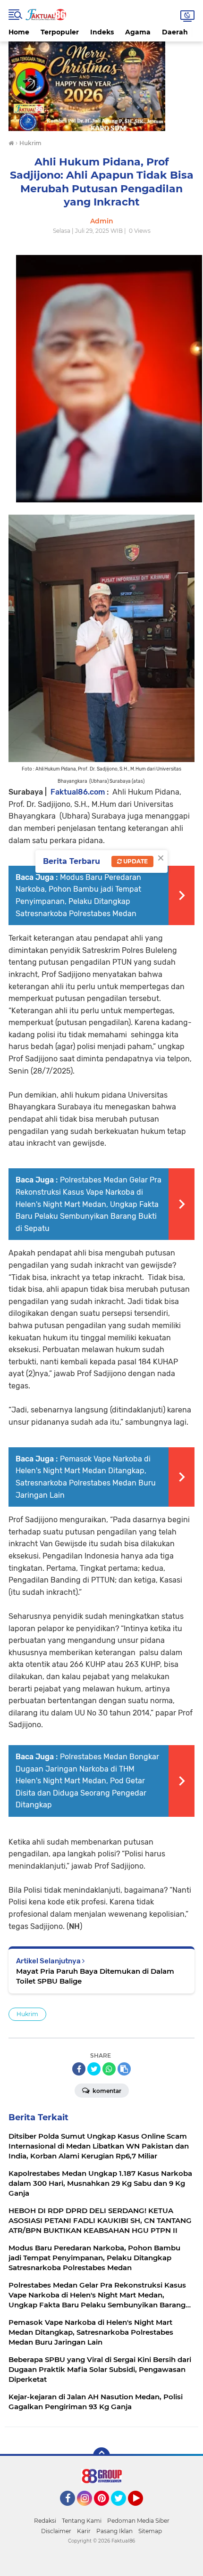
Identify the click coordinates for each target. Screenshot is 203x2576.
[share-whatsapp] (109, 2069)
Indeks (102, 32)
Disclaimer (56, 2531)
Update (135, 861)
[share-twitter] (94, 2069)
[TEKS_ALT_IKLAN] (101, 86)
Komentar (106, 2091)
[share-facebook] (79, 2069)
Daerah (175, 32)
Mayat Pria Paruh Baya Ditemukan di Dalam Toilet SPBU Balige (95, 1976)
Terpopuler (60, 32)
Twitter (123, 2510)
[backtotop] (101, 2456)
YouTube (142, 2510)
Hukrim (27, 2014)
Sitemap (150, 2531)
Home (19, 32)
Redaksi (45, 2521)
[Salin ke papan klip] (124, 2069)
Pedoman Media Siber (138, 2521)
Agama (138, 32)
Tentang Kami (82, 2521)
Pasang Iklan (114, 2531)
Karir (84, 2531)
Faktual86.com (78, 792)
